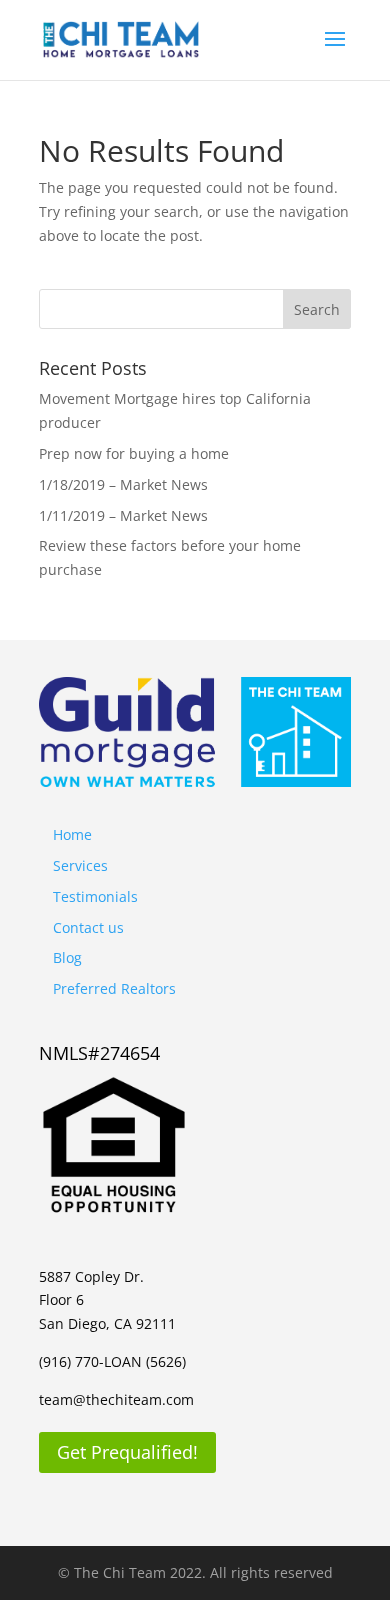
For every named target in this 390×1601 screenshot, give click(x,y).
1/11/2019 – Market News (123, 515)
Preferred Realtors (114, 988)
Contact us (88, 927)
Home (72, 834)
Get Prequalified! (127, 1452)
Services (80, 865)
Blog (67, 957)
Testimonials (95, 896)
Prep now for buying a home (134, 453)
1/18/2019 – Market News (123, 484)
